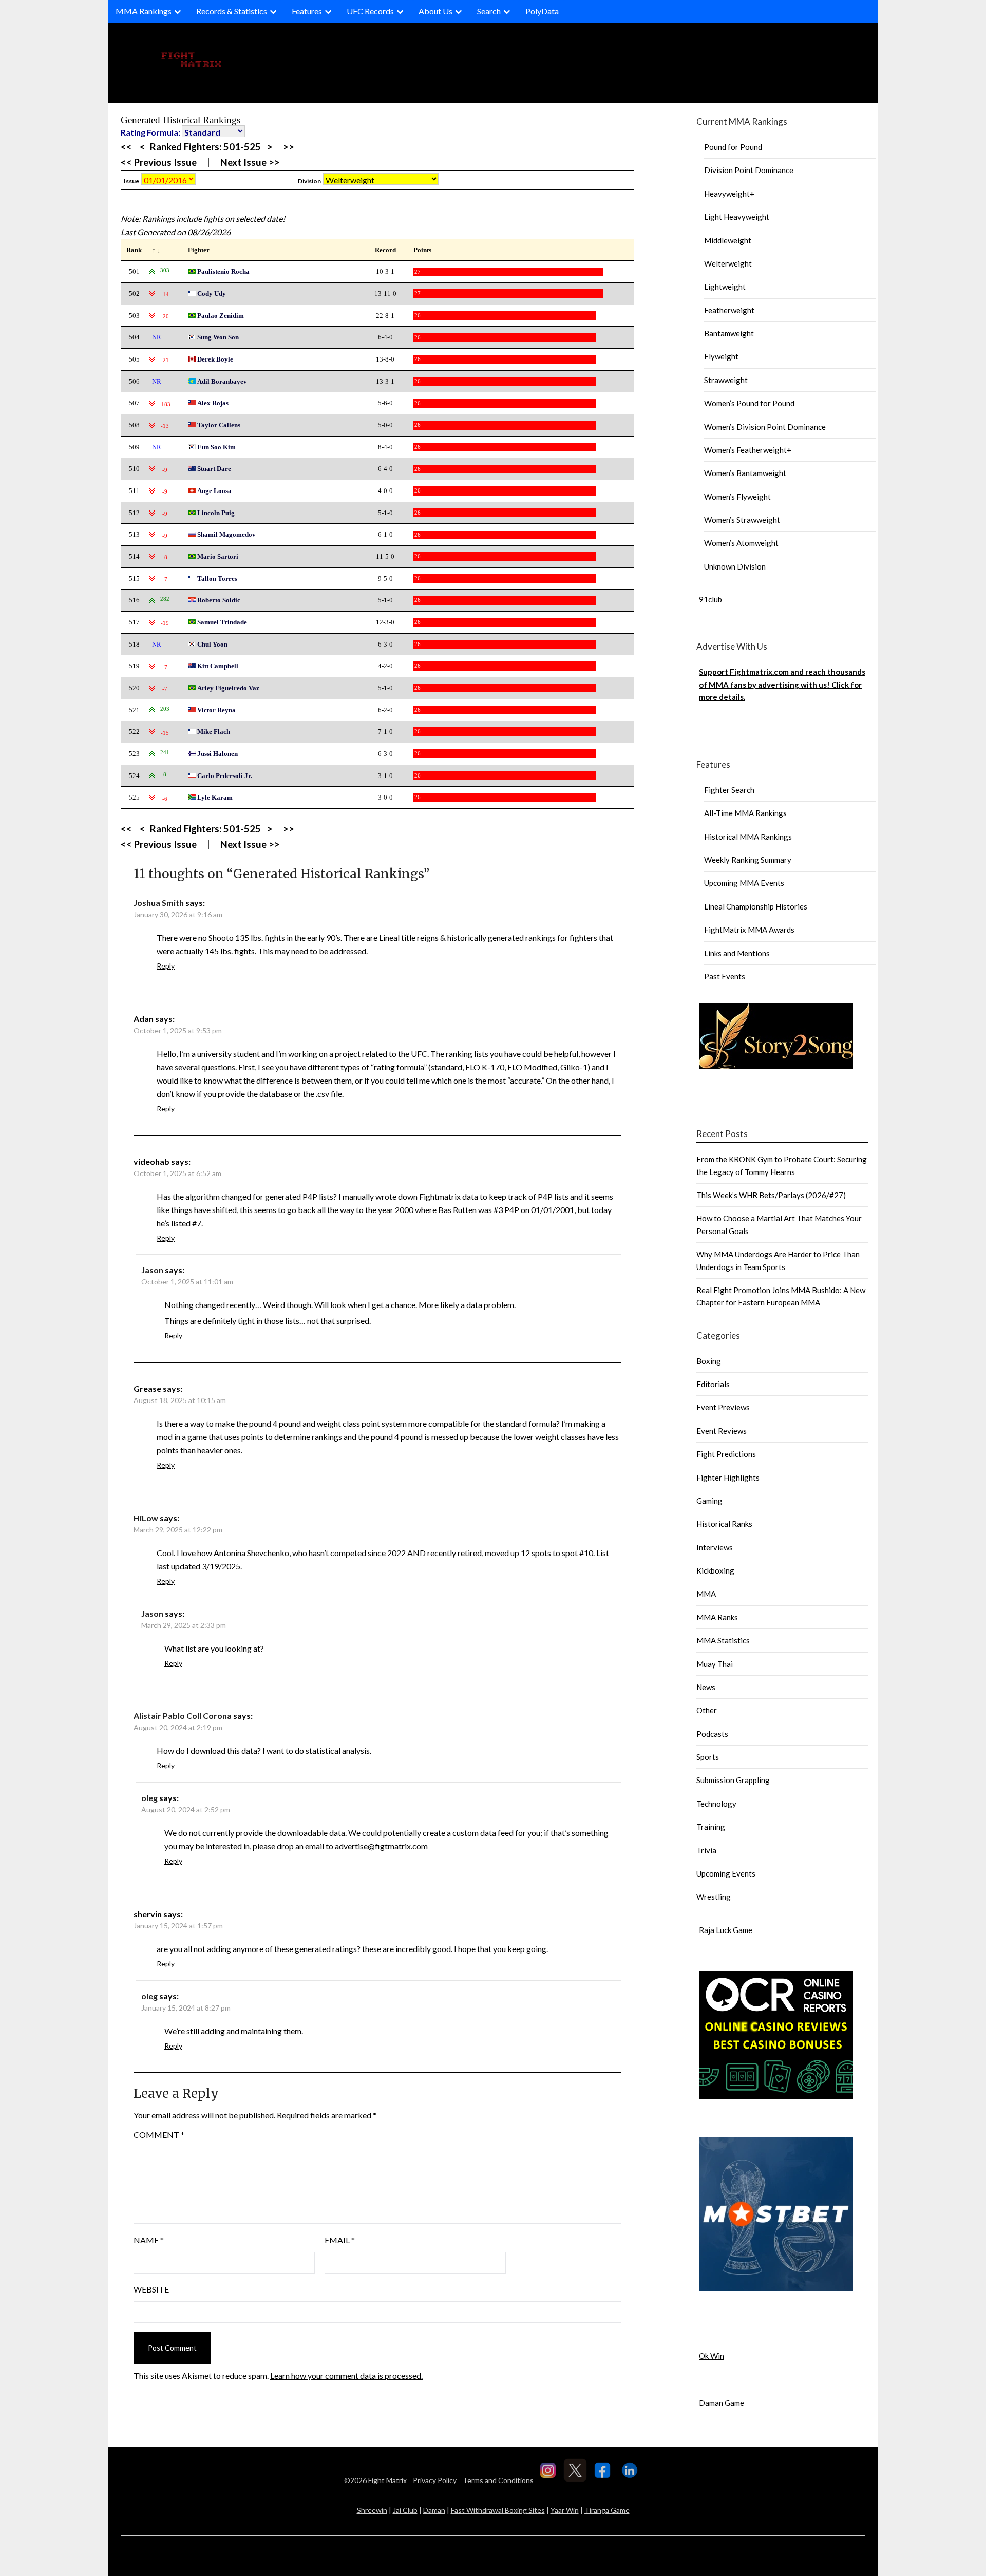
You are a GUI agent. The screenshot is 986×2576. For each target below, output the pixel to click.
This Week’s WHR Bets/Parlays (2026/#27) (771, 1195)
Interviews (715, 1547)
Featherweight (729, 310)
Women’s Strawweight (742, 520)
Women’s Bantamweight (745, 473)
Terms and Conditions (498, 2480)
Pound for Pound (733, 147)
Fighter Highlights (728, 1478)
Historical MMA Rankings (748, 837)
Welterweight (728, 263)
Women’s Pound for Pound (749, 403)
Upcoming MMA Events (744, 883)
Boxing (709, 1361)
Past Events (725, 976)
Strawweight (726, 380)
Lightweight (725, 287)
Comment (159, 2135)
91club (710, 599)
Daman (434, 2510)
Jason (152, 1270)
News (706, 1687)
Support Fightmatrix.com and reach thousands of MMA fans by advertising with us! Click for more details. (782, 684)
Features (307, 11)
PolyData (542, 11)
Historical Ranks (724, 1524)
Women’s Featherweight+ (748, 450)
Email (340, 2240)
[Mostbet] (776, 2288)
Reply (166, 966)
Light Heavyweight (737, 217)
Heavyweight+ (729, 194)
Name (149, 2240)
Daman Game (722, 2403)
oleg (149, 1798)
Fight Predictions (726, 1454)
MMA (706, 1594)
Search (489, 11)
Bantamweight (729, 333)
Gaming (709, 1501)
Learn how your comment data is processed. (346, 2375)
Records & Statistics (232, 11)
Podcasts (712, 1734)
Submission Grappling (733, 1780)
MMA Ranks (717, 1617)
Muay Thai (715, 1664)
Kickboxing (715, 1570)
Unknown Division (735, 566)
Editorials (713, 1384)
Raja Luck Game (726, 1930)
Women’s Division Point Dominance (765, 427)
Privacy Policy (435, 2480)
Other (707, 1710)
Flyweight (721, 356)
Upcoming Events (726, 1873)
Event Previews (723, 1407)
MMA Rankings (144, 11)
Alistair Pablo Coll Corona (183, 1716)
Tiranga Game (607, 2510)
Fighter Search (729, 790)
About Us (435, 11)
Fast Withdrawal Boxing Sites (498, 2510)
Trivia (706, 1850)
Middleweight (728, 240)
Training (711, 1827)
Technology (716, 1804)
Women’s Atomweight (741, 543)
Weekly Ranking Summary (748, 860)
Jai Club (405, 2510)
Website (151, 2289)
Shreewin (372, 2510)
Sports (708, 1757)
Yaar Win (565, 2510)
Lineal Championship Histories (756, 906)
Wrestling (714, 1897)
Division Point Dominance (749, 170)
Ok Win (712, 2356)
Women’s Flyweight (737, 497)
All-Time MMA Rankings (745, 813)
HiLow (146, 1518)
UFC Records (370, 11)
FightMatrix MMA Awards (749, 930)
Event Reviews (722, 1431)
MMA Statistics (723, 1640)
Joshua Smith (159, 903)
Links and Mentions (737, 953)
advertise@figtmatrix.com (381, 1846)
